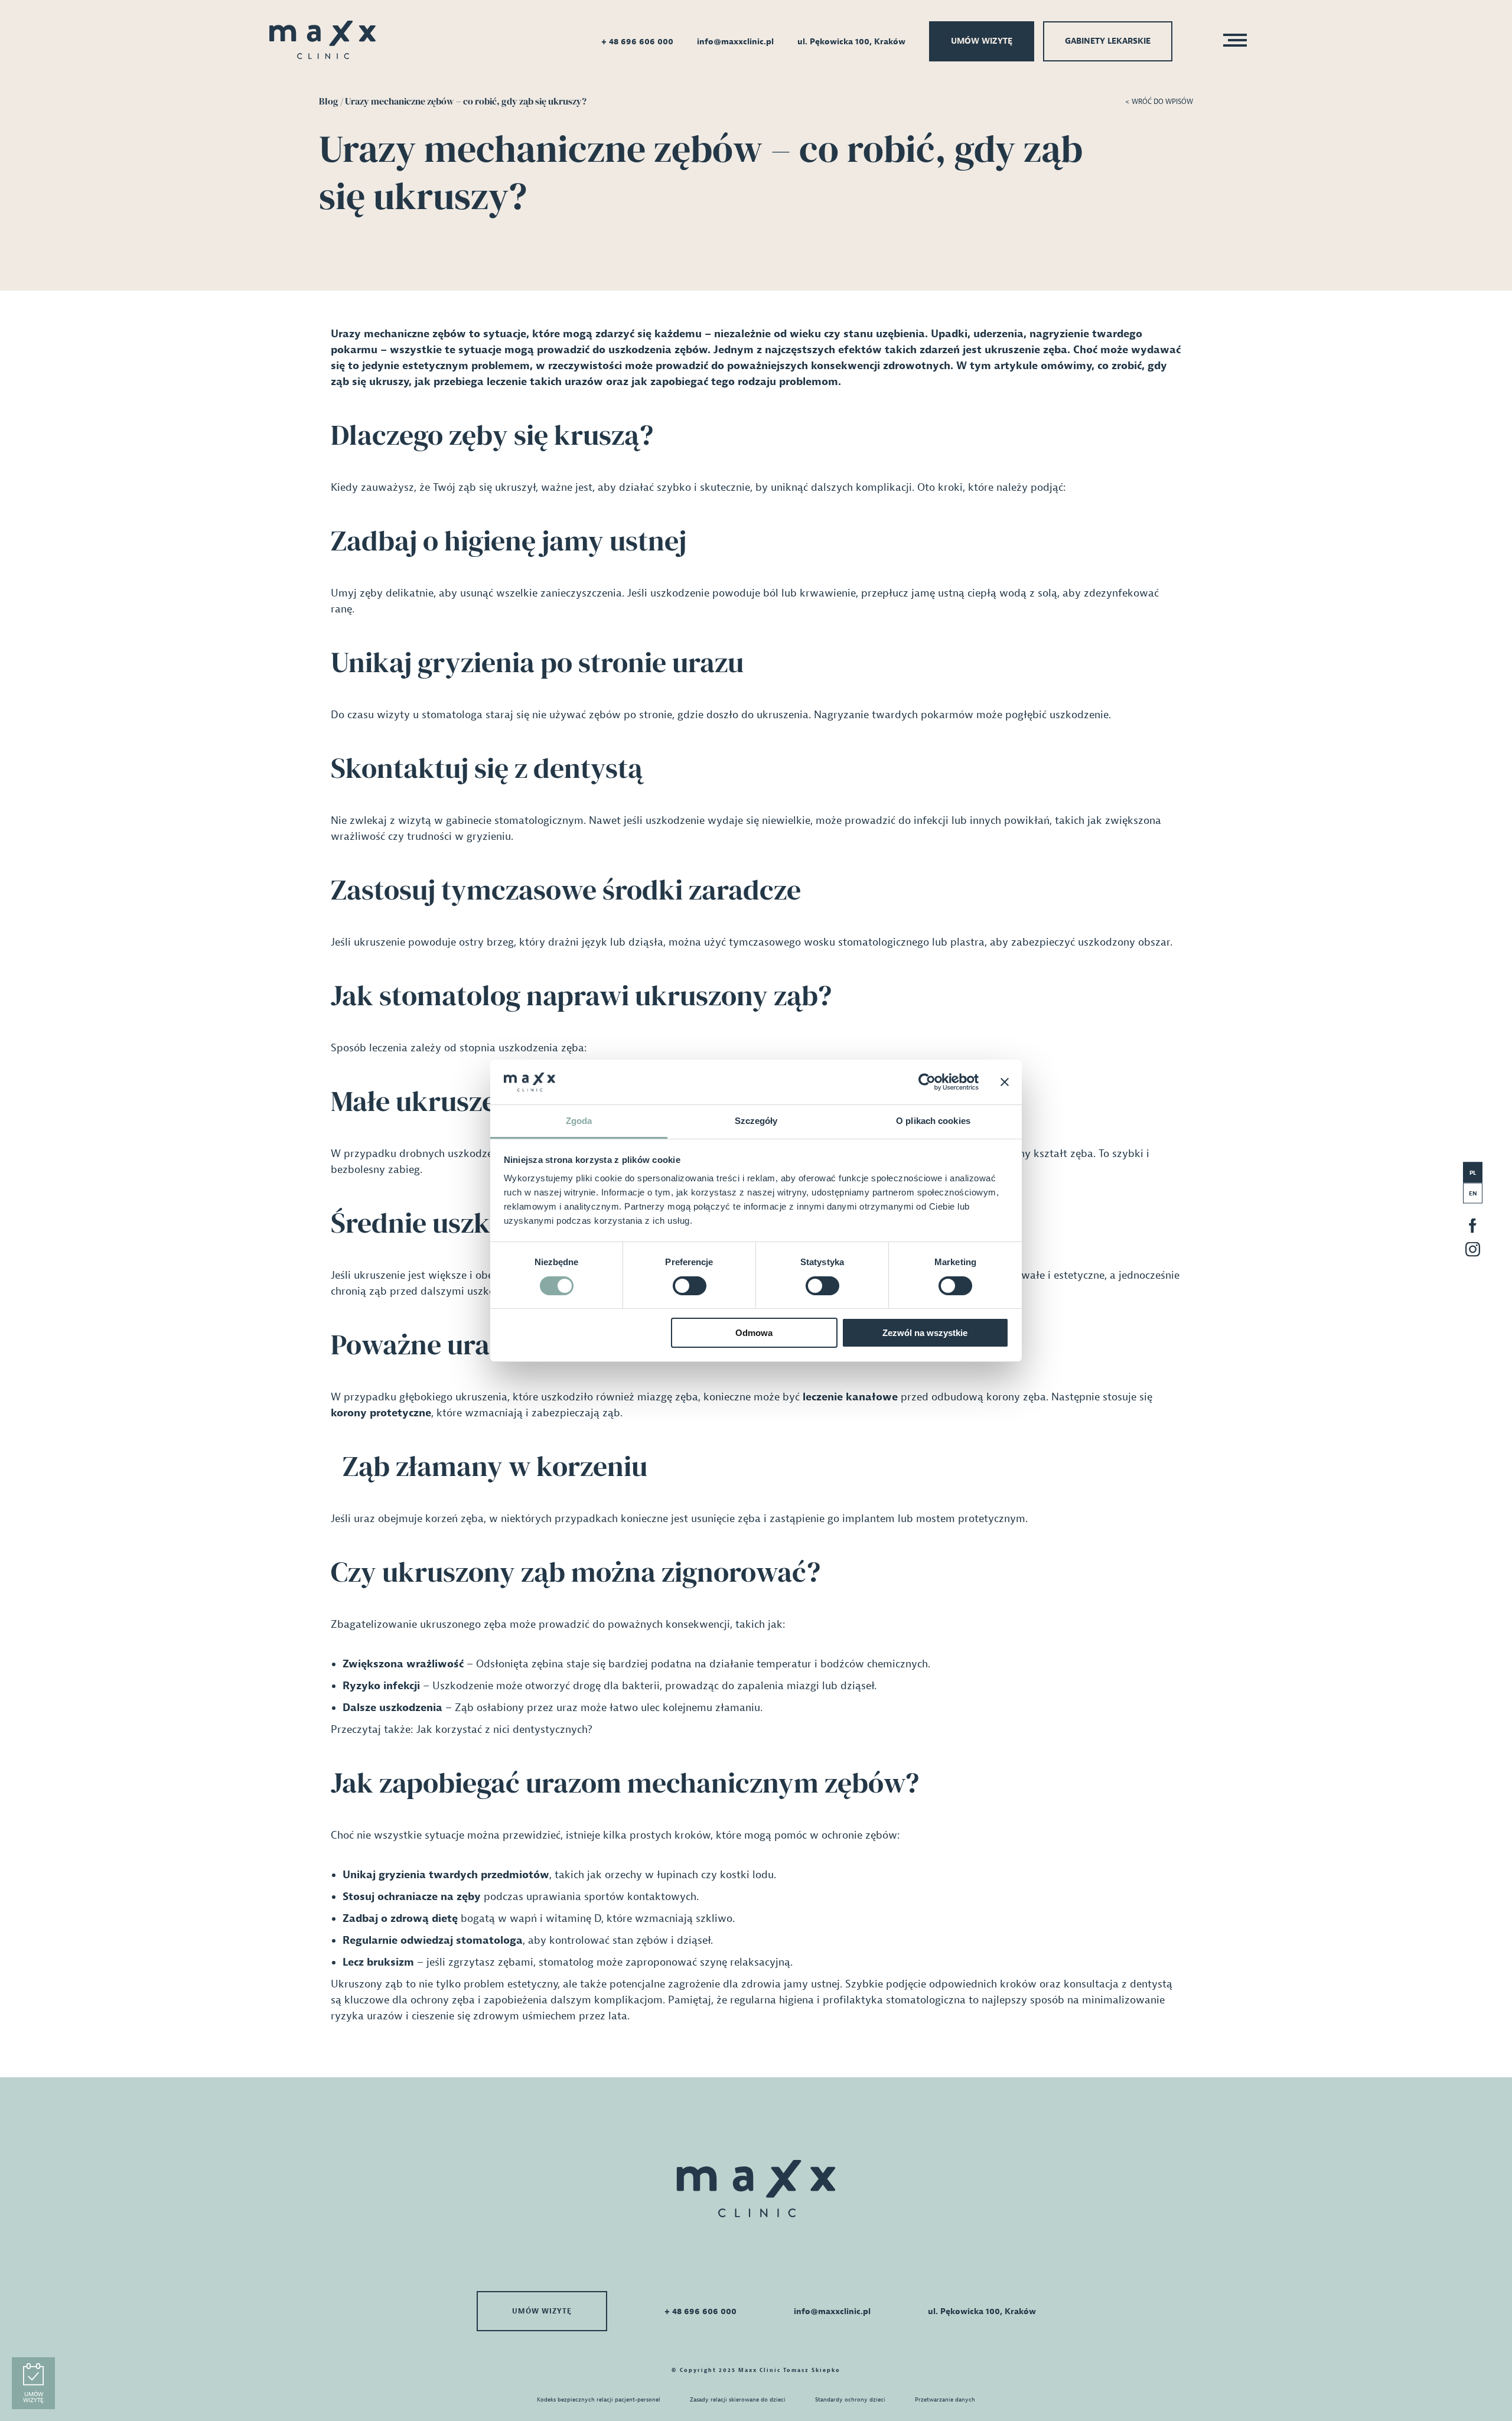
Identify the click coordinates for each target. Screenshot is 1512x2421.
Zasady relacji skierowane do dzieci (738, 2399)
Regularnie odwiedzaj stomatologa (433, 1941)
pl (1473, 1172)
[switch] (690, 1286)
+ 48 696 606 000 (637, 42)
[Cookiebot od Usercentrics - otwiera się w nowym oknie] (927, 1082)
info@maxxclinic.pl (735, 42)
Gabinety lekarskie (1108, 41)
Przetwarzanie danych (945, 2399)
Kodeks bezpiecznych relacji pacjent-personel (599, 2399)
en (1473, 1193)
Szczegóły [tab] (756, 1121)
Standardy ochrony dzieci (850, 2399)
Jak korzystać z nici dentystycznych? (504, 1730)
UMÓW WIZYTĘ (542, 2311)
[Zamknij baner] (1005, 1082)
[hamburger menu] (1231, 42)
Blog (329, 101)
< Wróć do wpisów (1159, 102)
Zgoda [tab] (579, 1121)
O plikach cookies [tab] (933, 1121)
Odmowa (754, 1333)
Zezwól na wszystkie (925, 1333)
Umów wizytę (982, 41)
